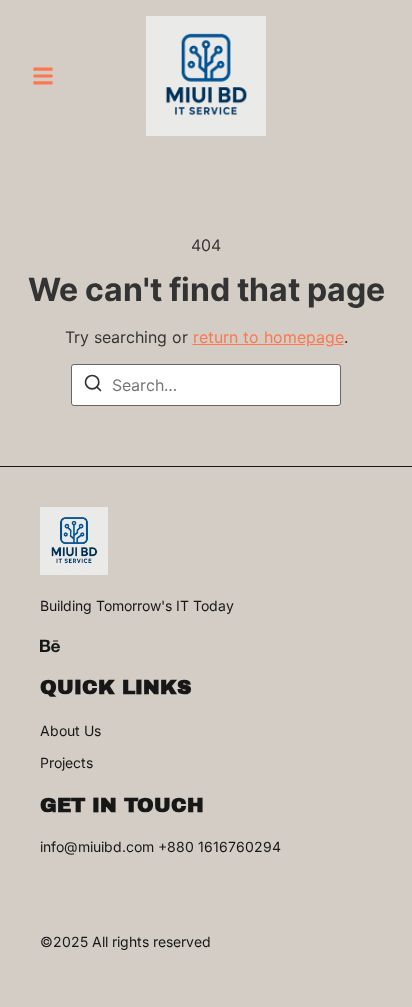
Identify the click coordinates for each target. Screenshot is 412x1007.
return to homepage (268, 337)
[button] (43, 76)
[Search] (93, 386)
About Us (70, 731)
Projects (66, 763)
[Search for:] (206, 385)
